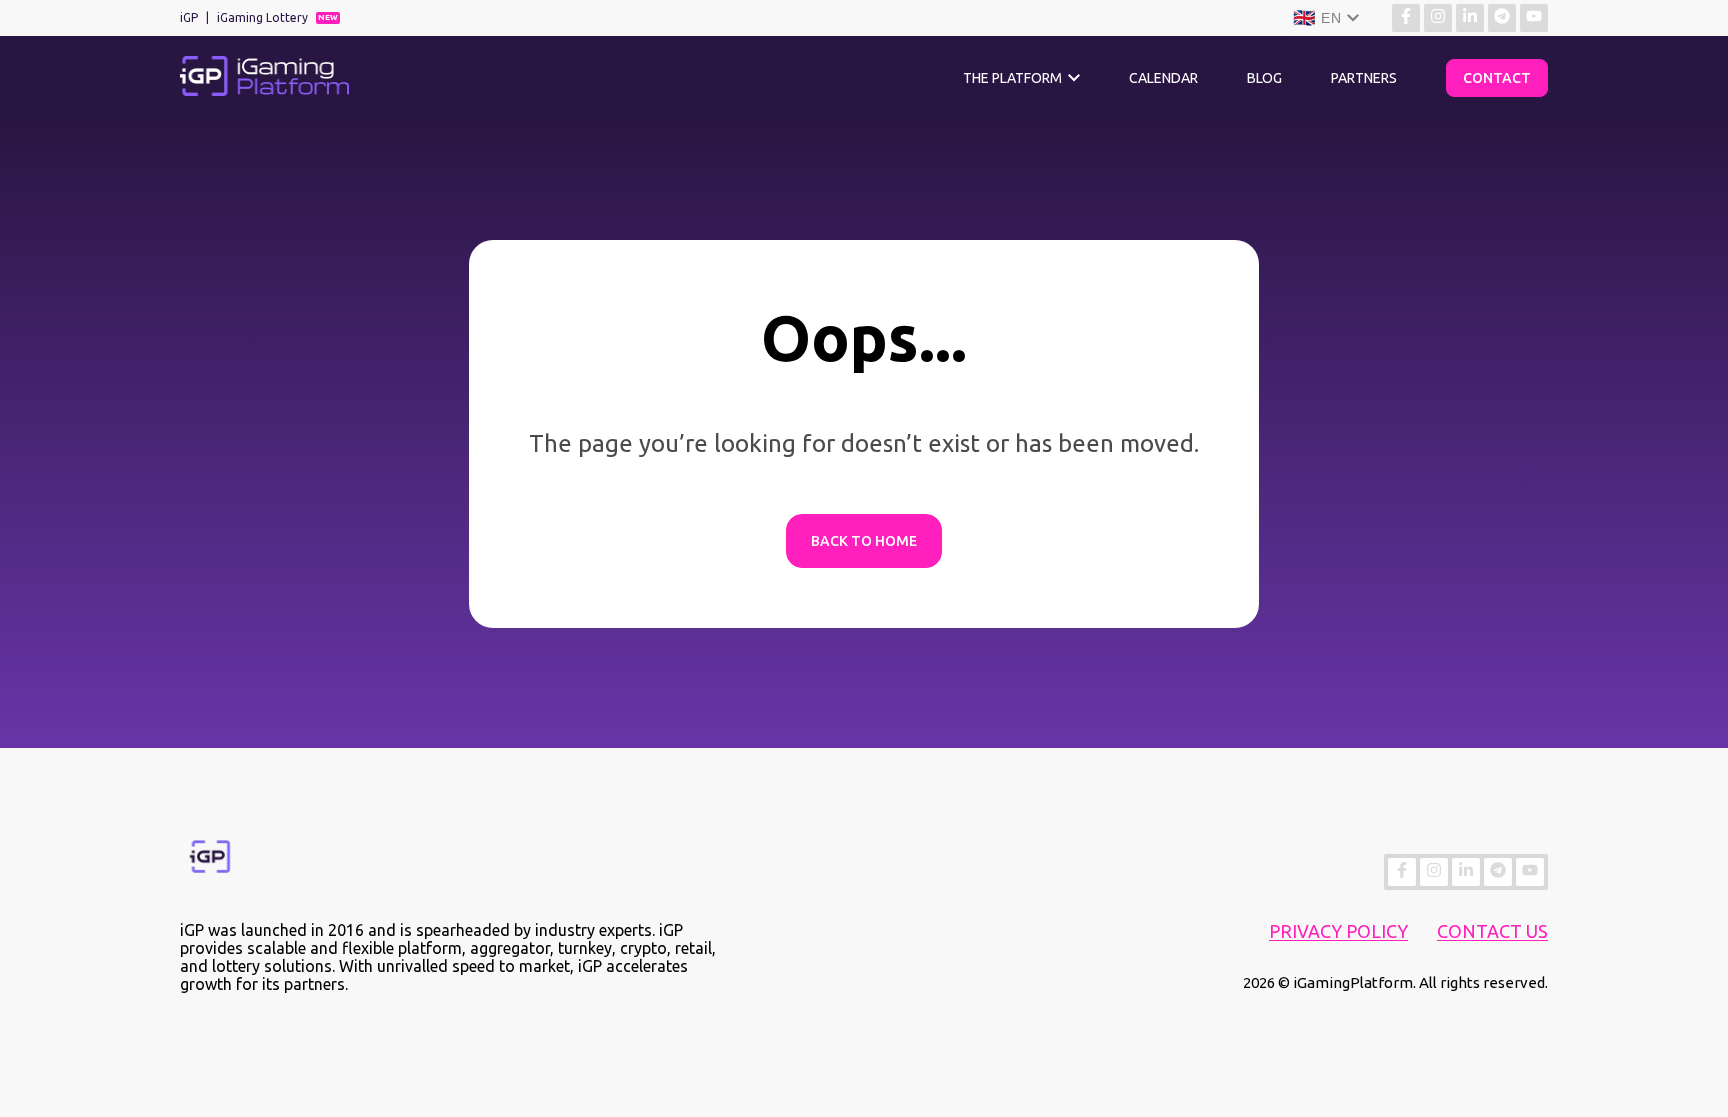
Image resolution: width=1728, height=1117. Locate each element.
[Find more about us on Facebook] (1406, 18)
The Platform (1012, 78)
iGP (189, 17)
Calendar (1163, 78)
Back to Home (864, 541)
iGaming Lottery (262, 17)
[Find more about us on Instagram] (1438, 18)
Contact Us (1492, 931)
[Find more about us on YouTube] (1534, 18)
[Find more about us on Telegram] (1502, 18)
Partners (1364, 78)
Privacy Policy (1338, 931)
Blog (1264, 78)
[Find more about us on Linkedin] (1470, 18)
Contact (1497, 78)
